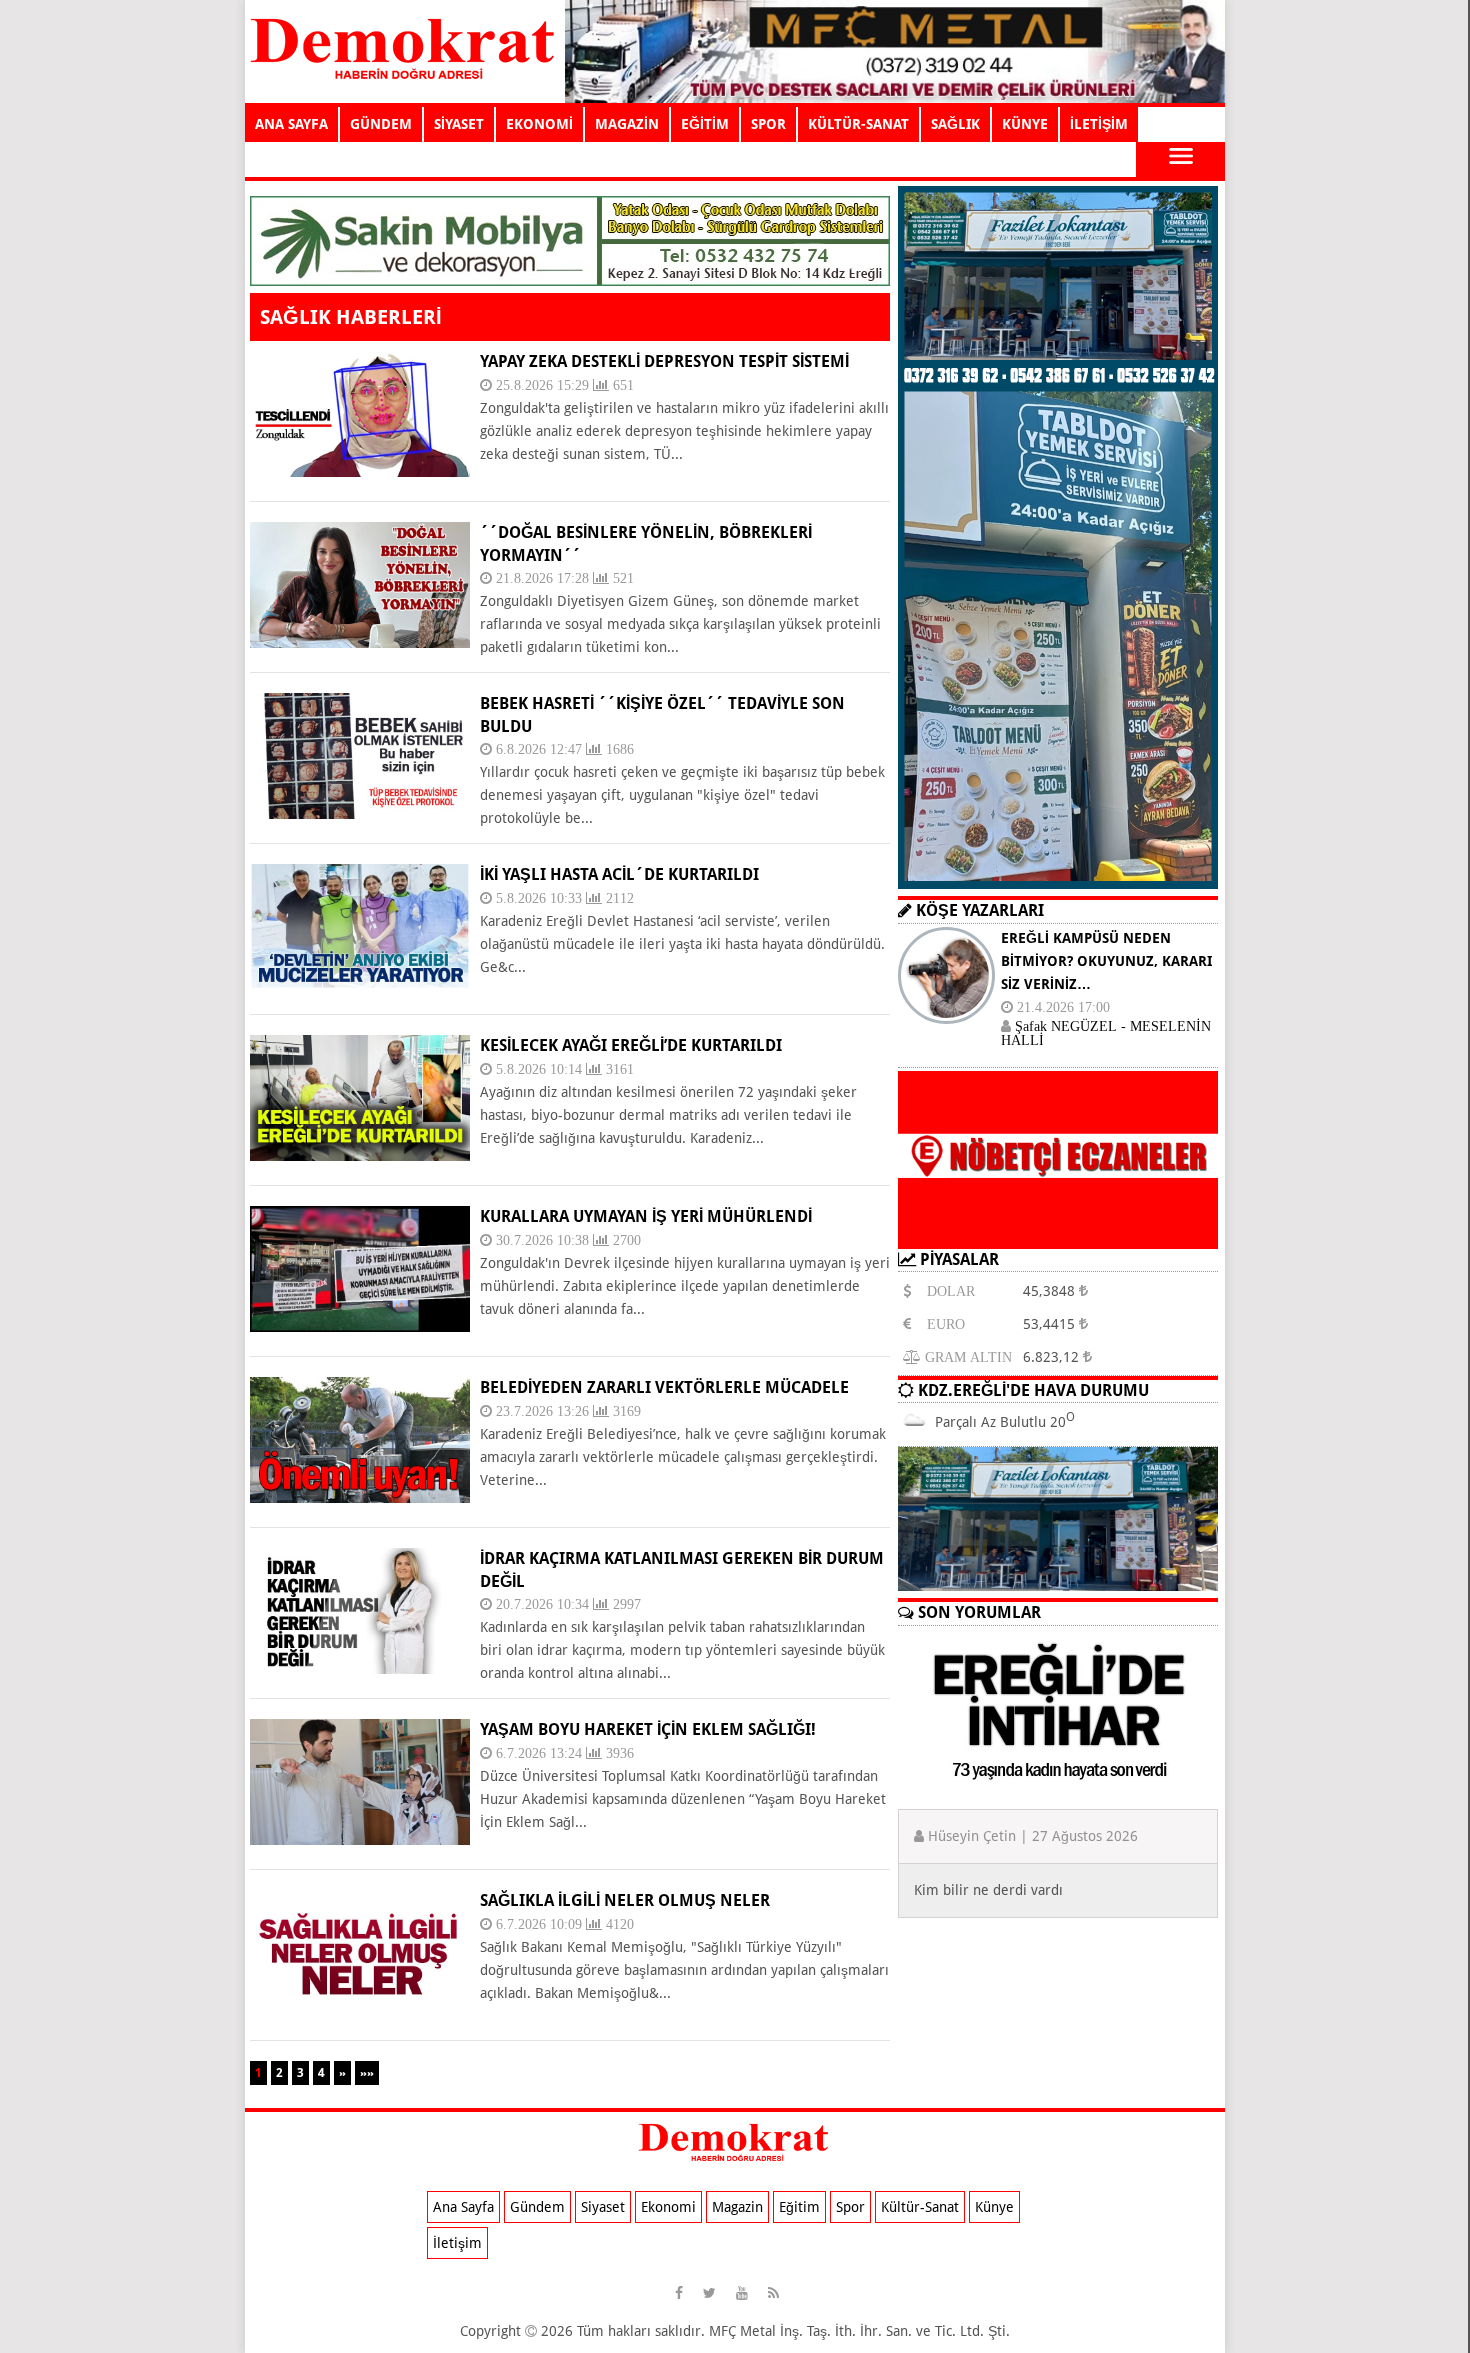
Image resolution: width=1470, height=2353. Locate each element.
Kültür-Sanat (920, 2207)
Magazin (737, 2207)
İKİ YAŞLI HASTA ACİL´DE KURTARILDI (619, 874)
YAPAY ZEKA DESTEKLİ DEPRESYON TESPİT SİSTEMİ (664, 361)
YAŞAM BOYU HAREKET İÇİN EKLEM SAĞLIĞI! (648, 1729)
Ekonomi (668, 2207)
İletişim (457, 2243)
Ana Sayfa (463, 2207)
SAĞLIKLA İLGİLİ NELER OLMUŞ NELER (625, 1900)
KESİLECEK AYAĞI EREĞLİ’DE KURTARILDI (631, 1045)
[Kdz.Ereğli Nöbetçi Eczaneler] (1058, 1233)
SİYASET (459, 124)
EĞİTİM (705, 124)
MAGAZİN (627, 124)
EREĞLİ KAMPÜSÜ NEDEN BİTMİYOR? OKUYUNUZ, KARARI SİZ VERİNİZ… (1106, 961)
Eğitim (799, 2207)
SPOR (768, 124)
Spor (850, 2207)
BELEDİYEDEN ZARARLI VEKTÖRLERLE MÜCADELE (664, 1387)
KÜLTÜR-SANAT (858, 124)
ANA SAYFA (291, 124)
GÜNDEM (381, 124)
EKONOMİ (539, 124)
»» (367, 2073)
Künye (994, 2207)
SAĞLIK (955, 124)
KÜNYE (1025, 124)
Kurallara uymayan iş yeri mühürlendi (646, 1216)
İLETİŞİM (1099, 124)
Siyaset (603, 2207)
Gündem (537, 2207)
